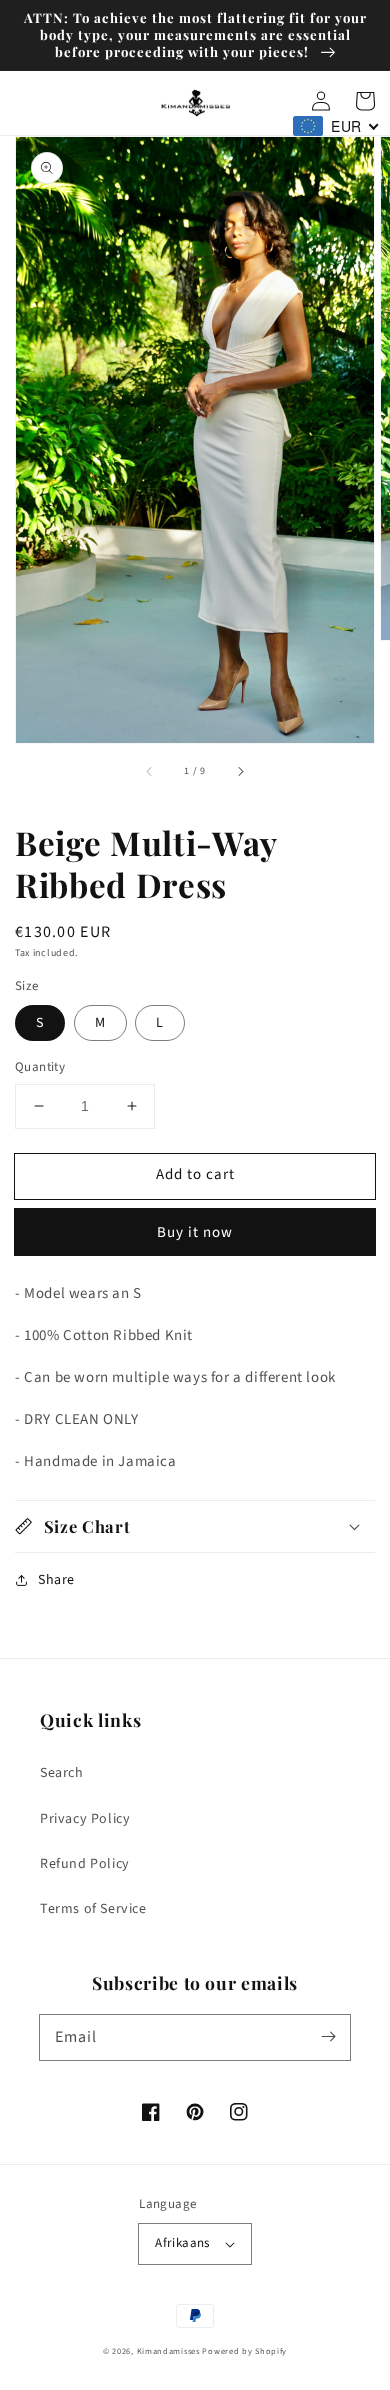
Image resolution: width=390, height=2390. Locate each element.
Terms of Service (93, 1909)
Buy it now (195, 1232)
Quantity (40, 1067)
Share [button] (56, 1580)
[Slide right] (240, 771)
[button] (195, 1526)
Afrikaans (182, 2243)
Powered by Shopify (244, 2351)
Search (62, 1773)
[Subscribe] (328, 2037)
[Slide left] (150, 771)
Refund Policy (85, 1864)
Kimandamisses (168, 2351)
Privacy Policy (85, 1819)
